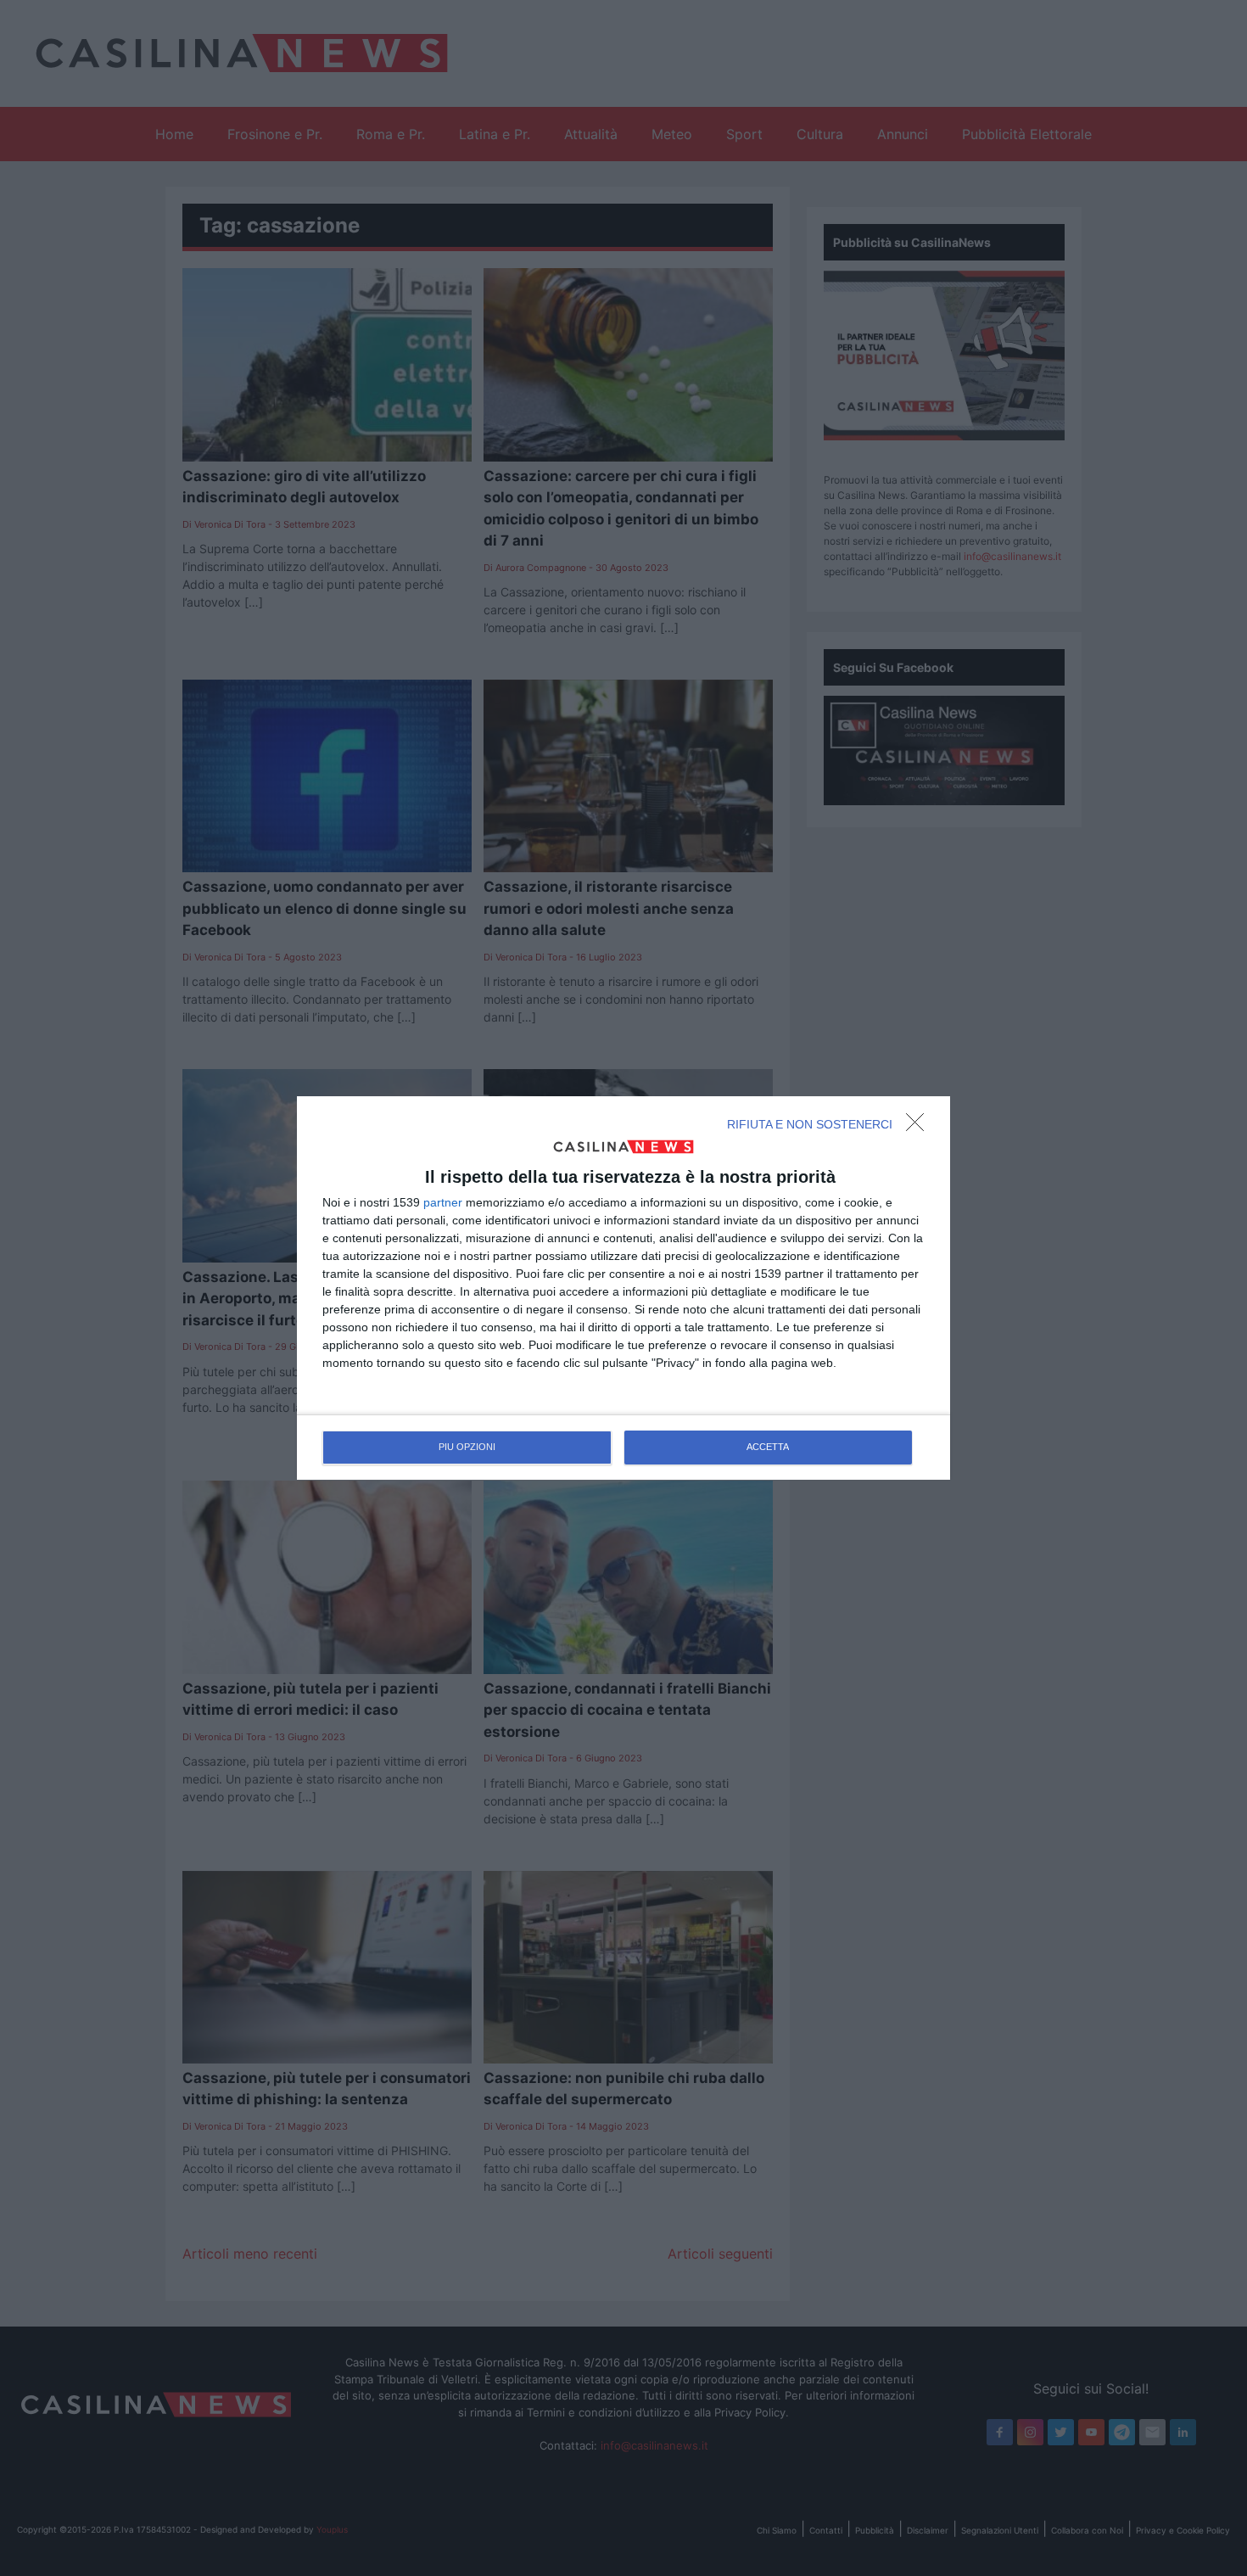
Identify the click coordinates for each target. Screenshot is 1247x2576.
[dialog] (623, 1288)
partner (443, 1202)
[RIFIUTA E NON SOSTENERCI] (920, 1127)
